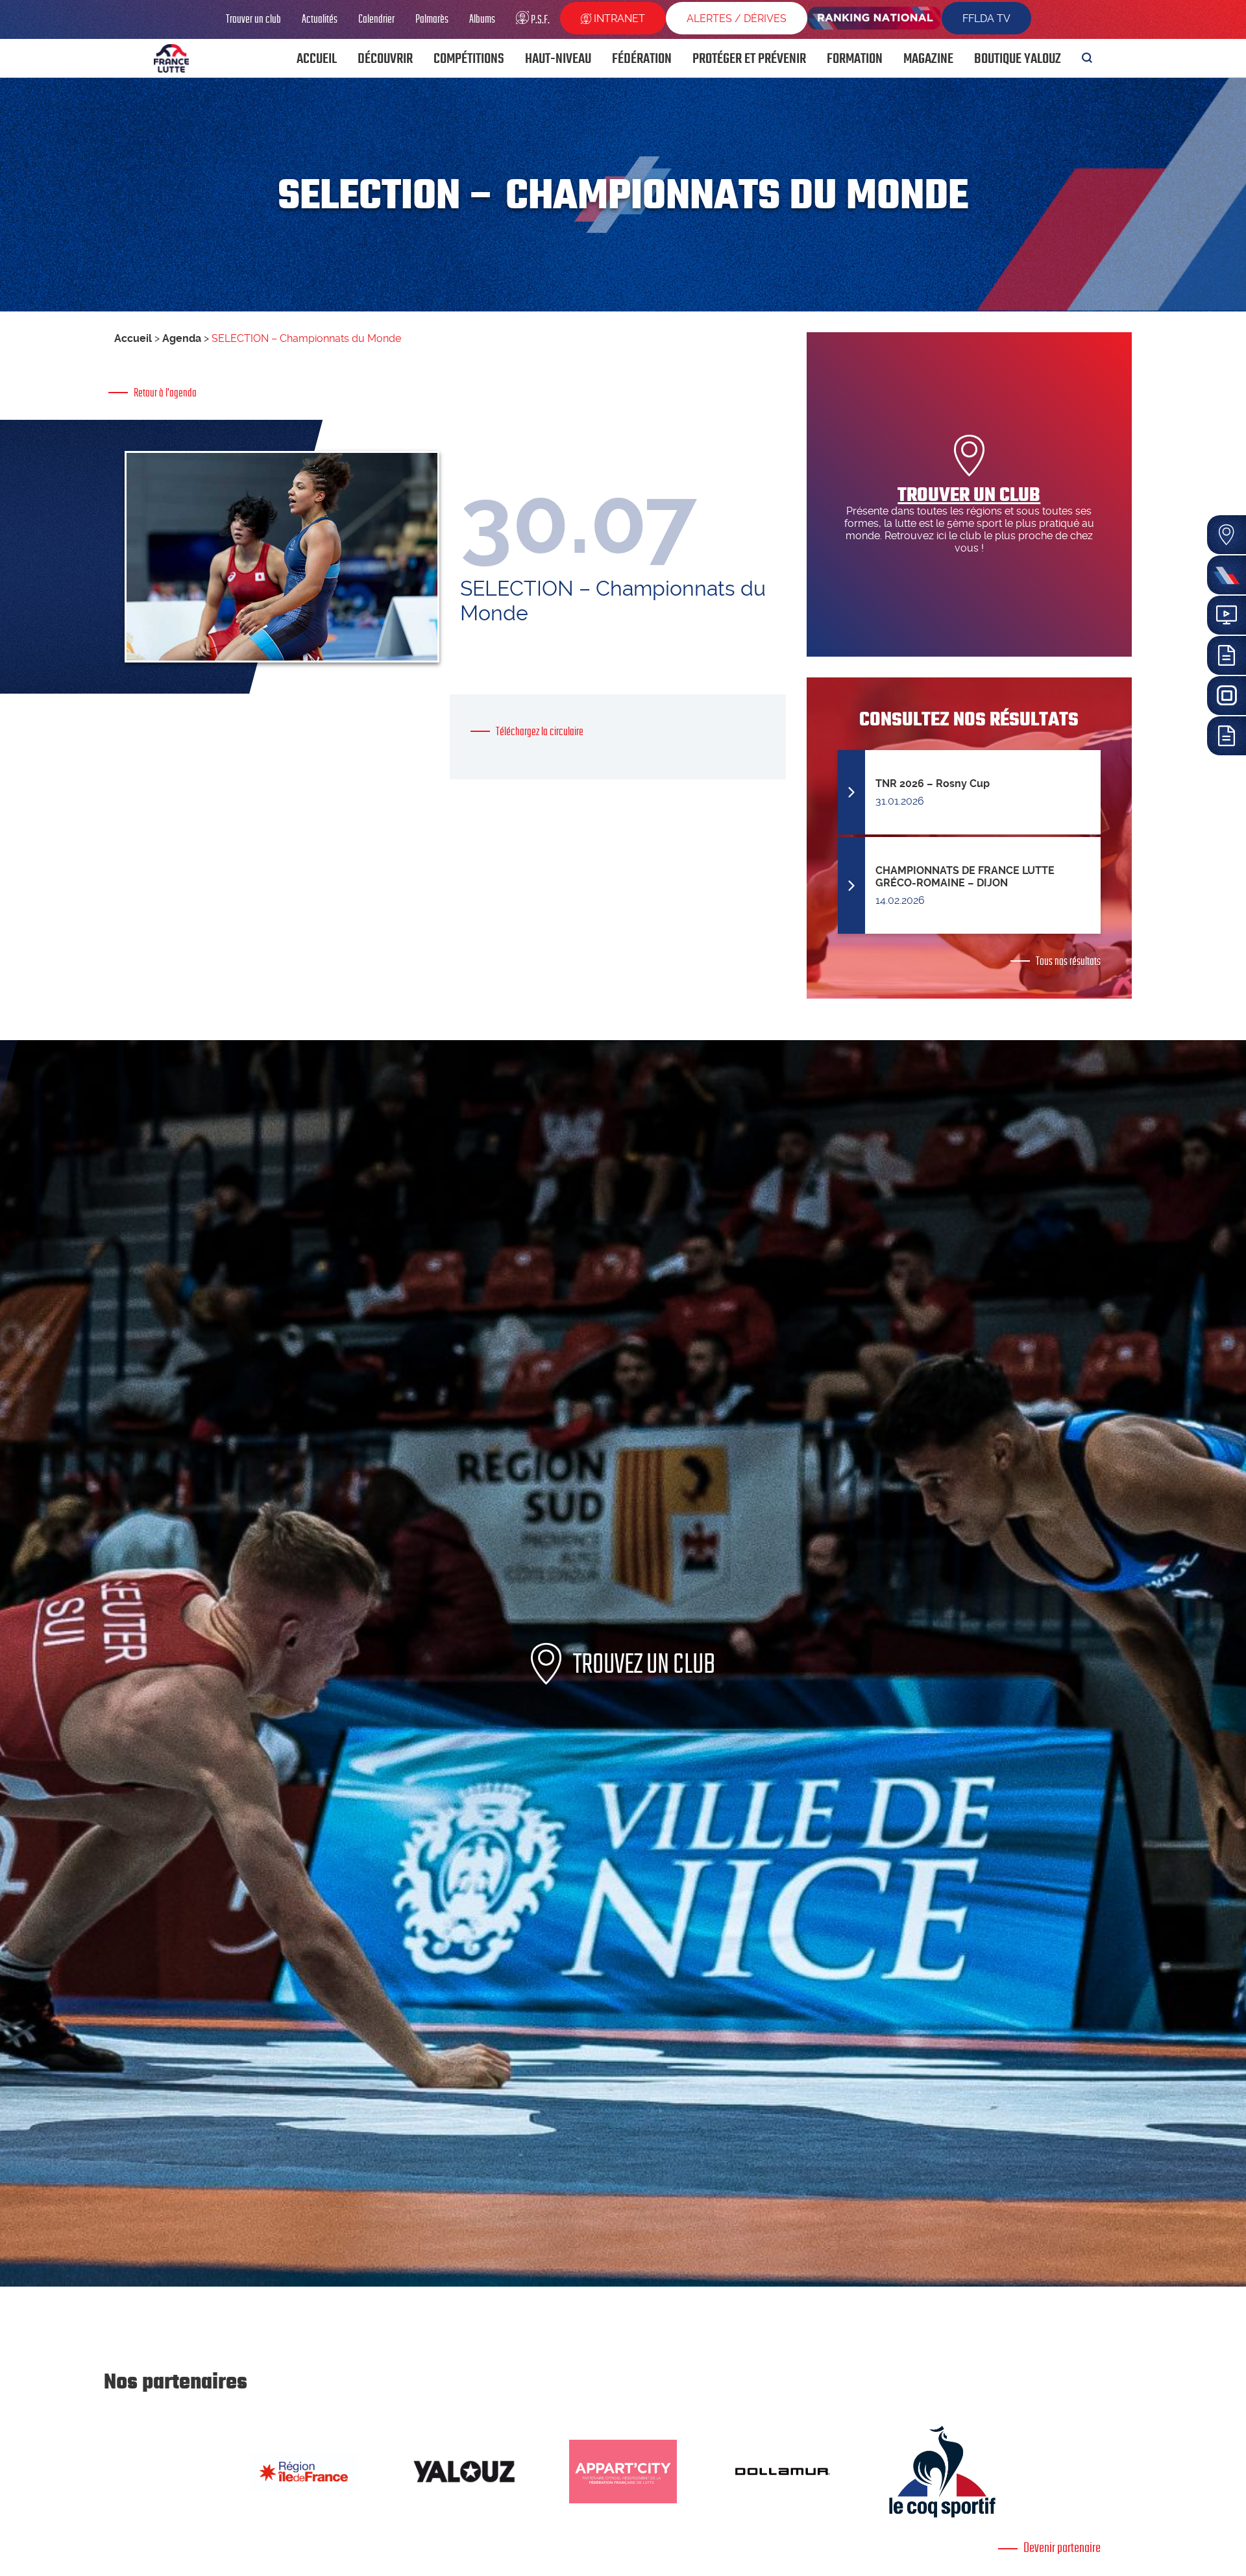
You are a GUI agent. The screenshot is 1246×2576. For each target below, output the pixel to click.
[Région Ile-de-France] (304, 2472)
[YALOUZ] (463, 2472)
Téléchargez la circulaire (540, 731)
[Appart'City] (623, 2472)
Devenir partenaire (1062, 2547)
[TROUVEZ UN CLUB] (623, 2283)
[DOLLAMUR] (783, 2472)
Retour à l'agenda (165, 393)
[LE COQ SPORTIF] (942, 2472)
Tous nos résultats (1068, 961)
